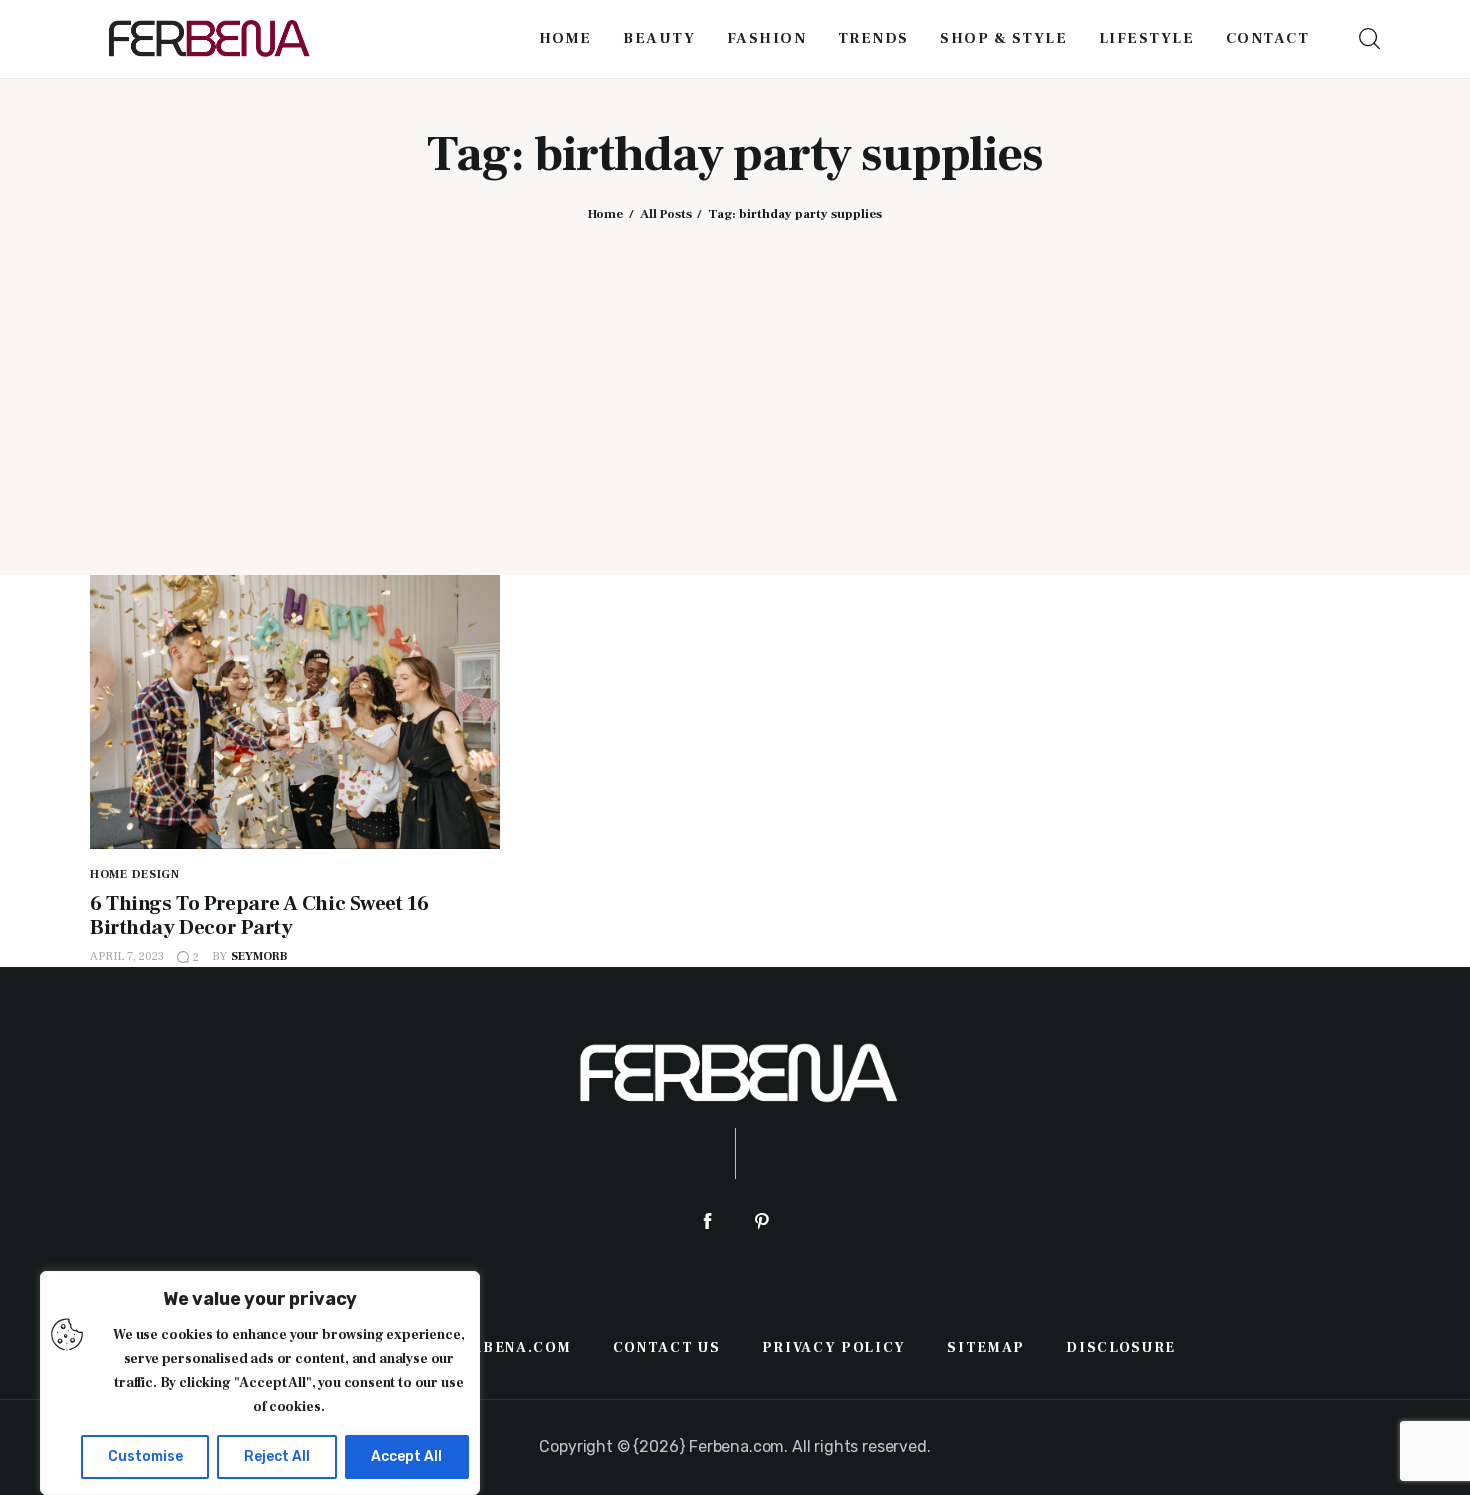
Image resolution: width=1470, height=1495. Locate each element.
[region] (260, 1383)
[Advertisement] (735, 383)
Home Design (135, 874)
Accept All (406, 1456)
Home (605, 214)
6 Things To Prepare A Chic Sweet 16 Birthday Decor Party (259, 915)
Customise (145, 1456)
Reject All (277, 1456)
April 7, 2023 (127, 956)
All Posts (666, 214)
